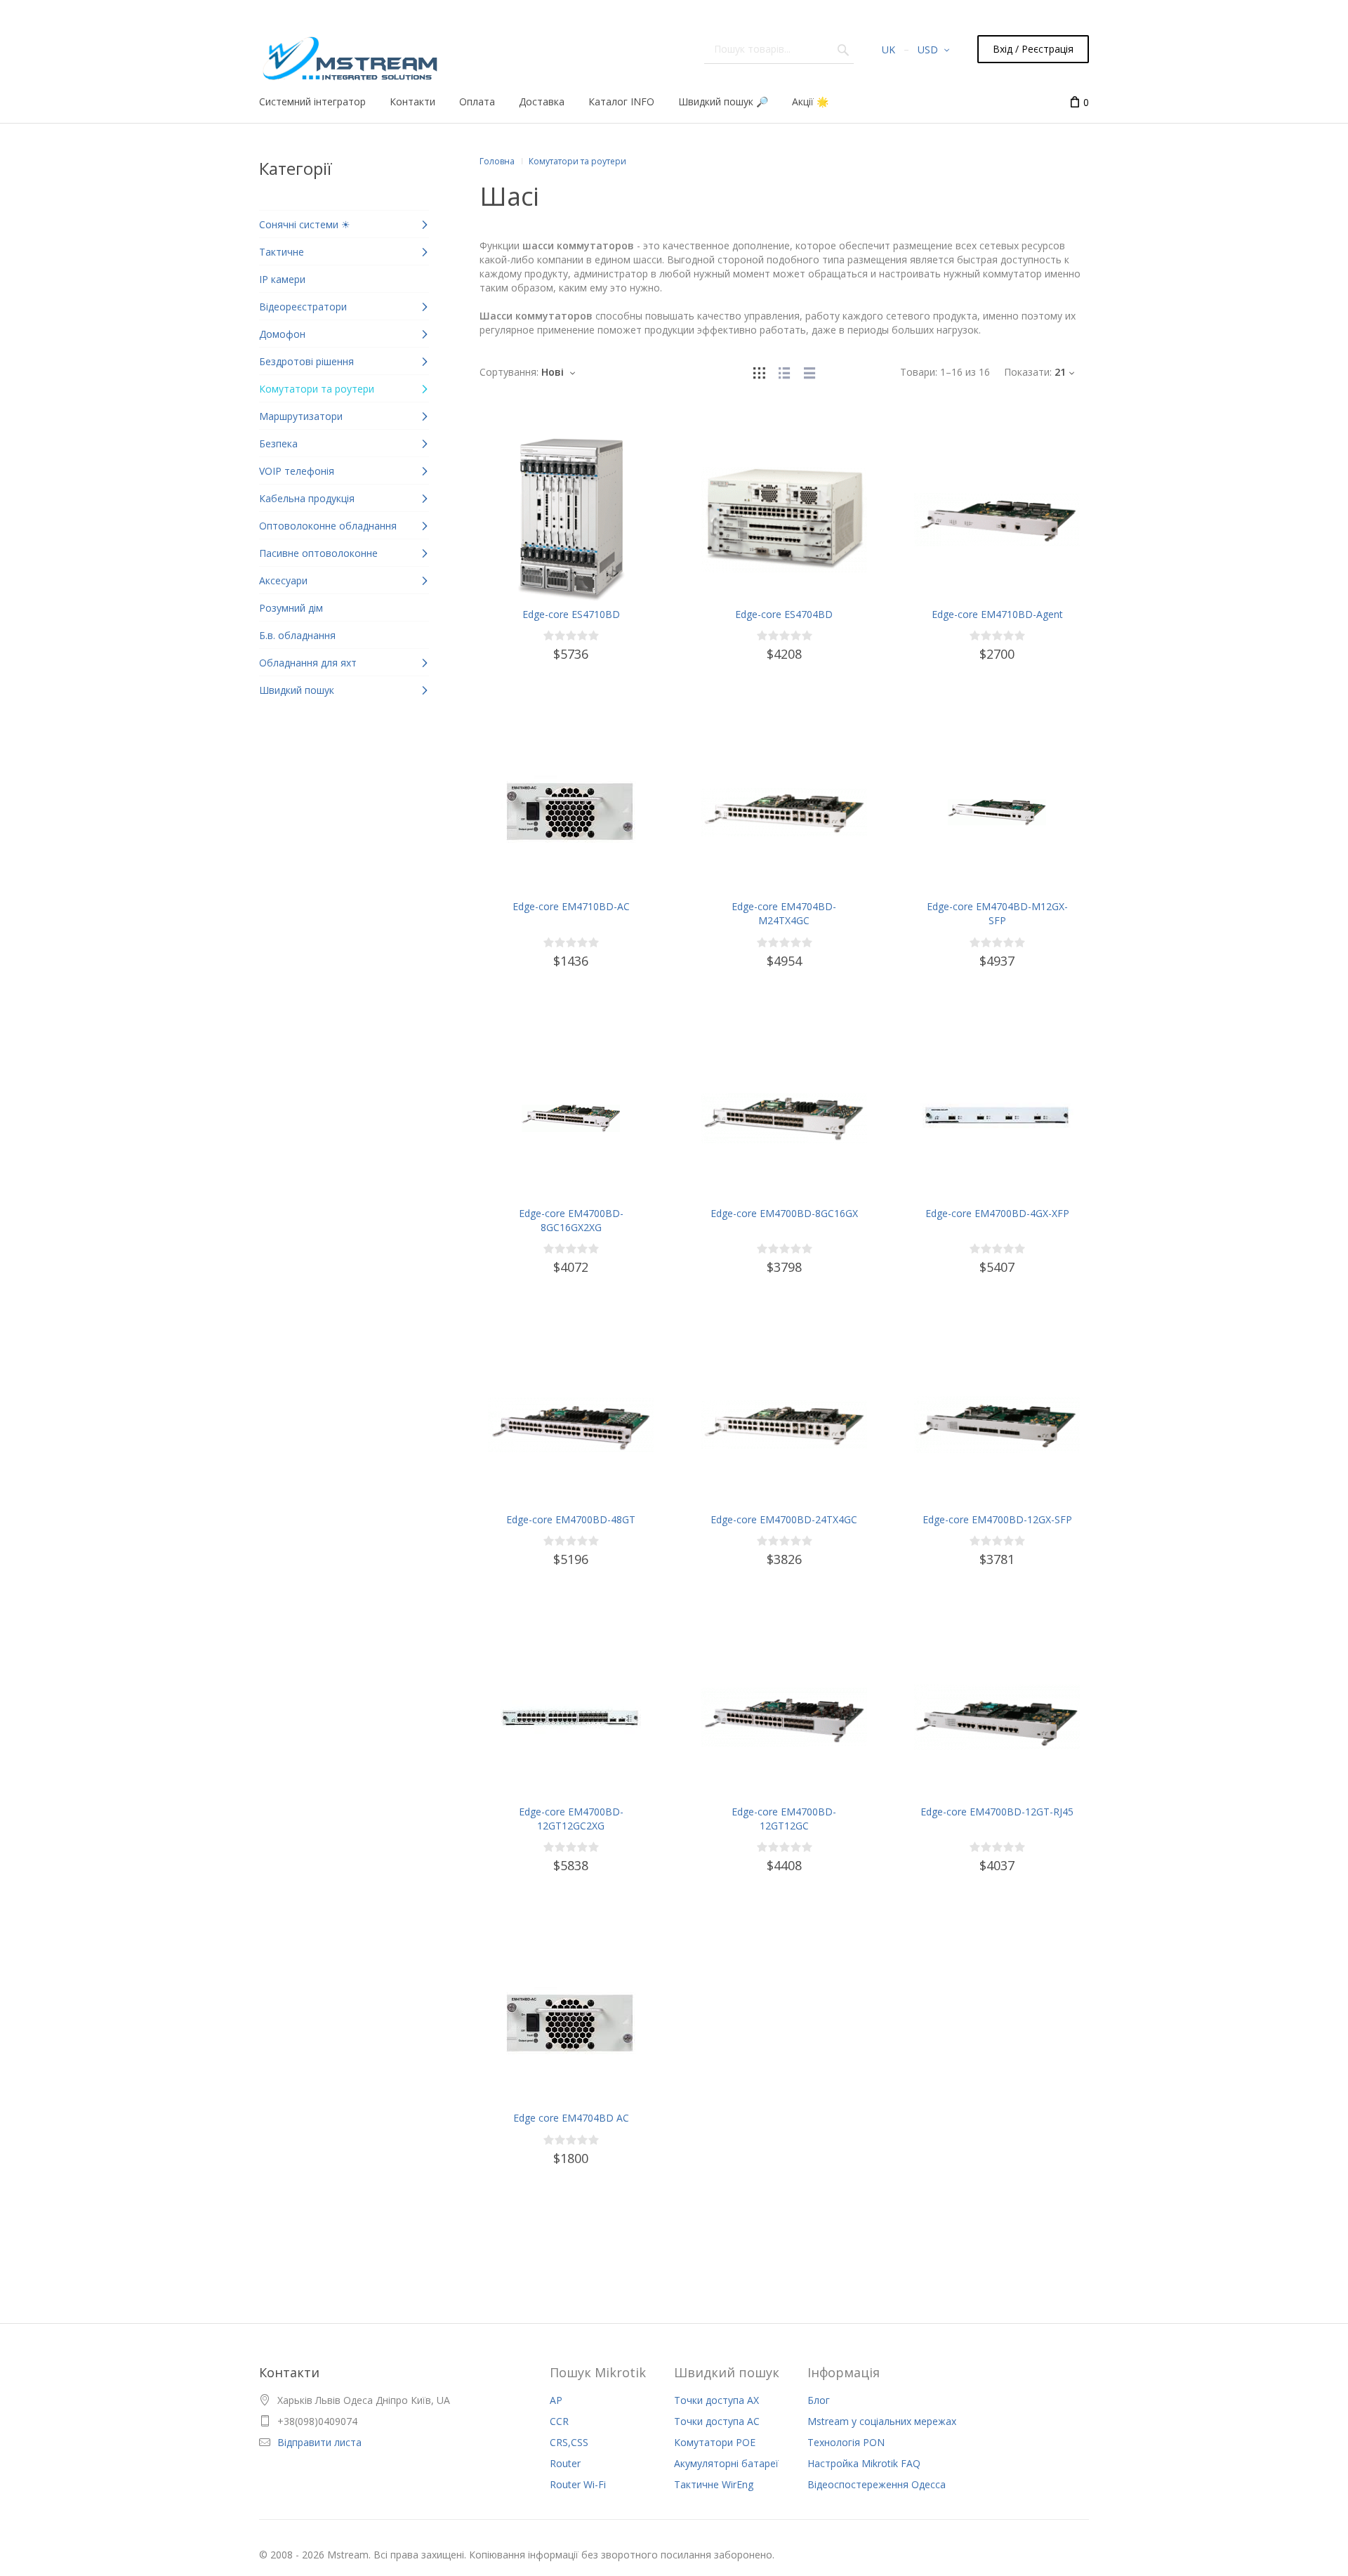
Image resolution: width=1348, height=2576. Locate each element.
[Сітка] (759, 372)
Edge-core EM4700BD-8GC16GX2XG (571, 1220)
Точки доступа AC (717, 2421)
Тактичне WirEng (714, 2484)
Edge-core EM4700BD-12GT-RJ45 (997, 1812)
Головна (497, 161)
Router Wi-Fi (578, 2484)
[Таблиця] (810, 372)
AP (556, 2400)
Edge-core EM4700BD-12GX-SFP (997, 1519)
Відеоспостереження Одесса (877, 2484)
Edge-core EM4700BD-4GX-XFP (997, 1213)
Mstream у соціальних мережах (882, 2421)
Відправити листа (319, 2442)
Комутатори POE (715, 2442)
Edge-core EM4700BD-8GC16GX (784, 1213)
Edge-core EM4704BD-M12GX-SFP (997, 913)
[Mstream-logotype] (349, 54)
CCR (559, 2421)
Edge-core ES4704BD (784, 614)
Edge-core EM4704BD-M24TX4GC (784, 913)
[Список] (784, 372)
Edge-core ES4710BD (571, 614)
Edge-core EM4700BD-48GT (571, 1519)
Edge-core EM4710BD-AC (571, 906)
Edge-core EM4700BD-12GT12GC (784, 1819)
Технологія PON (846, 2442)
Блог (819, 2400)
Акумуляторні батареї (726, 2463)
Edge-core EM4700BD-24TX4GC (784, 1519)
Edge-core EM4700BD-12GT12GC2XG (571, 1819)
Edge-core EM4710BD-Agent (997, 614)
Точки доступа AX (716, 2400)
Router (565, 2463)
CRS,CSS (569, 2442)
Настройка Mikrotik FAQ (864, 2463)
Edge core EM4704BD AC (571, 2118)
